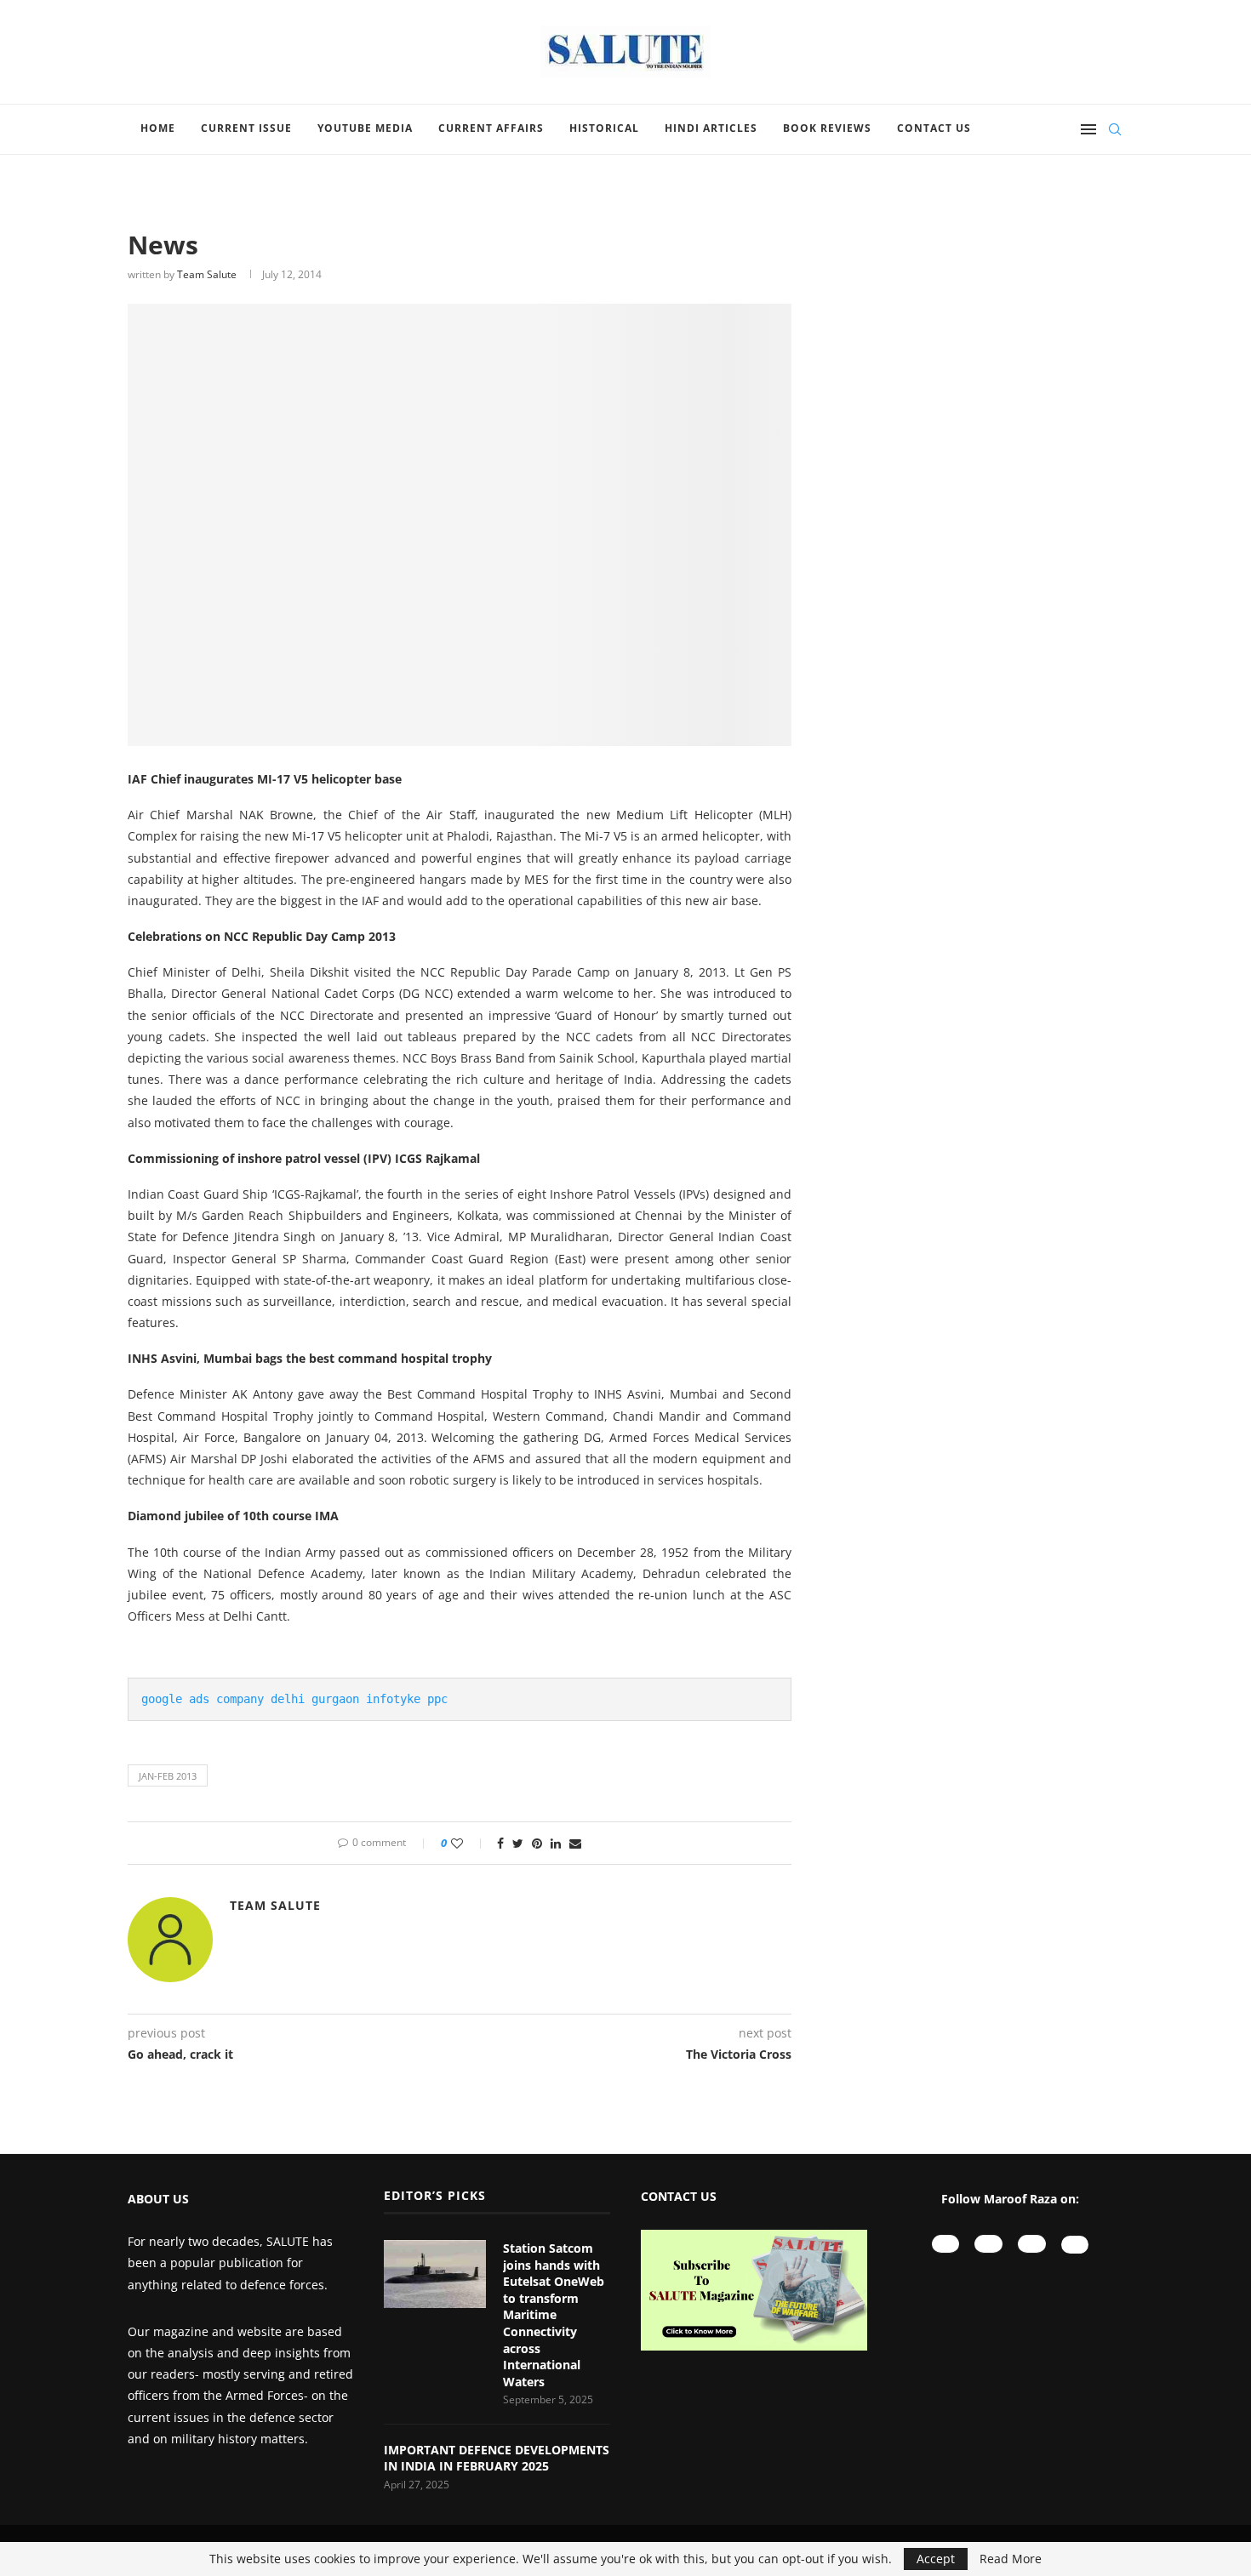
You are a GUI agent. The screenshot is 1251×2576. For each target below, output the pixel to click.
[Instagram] (988, 2244)
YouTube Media (365, 128)
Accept (936, 2559)
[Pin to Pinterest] (537, 1843)
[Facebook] (1032, 2244)
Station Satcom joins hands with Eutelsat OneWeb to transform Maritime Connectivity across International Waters (554, 2315)
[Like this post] (468, 1843)
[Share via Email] (575, 1843)
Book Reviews (827, 128)
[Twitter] (1075, 2245)
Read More (1011, 2559)
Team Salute (207, 274)
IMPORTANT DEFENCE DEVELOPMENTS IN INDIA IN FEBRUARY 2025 (497, 2458)
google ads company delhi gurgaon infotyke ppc (294, 1699)
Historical (604, 128)
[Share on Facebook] (500, 1843)
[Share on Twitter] (518, 1843)
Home (158, 128)
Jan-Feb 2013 (168, 1776)
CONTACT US (679, 2196)
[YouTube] (946, 2244)
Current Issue (246, 128)
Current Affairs (491, 128)
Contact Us (934, 128)
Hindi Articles (711, 128)
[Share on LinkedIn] (556, 1843)
